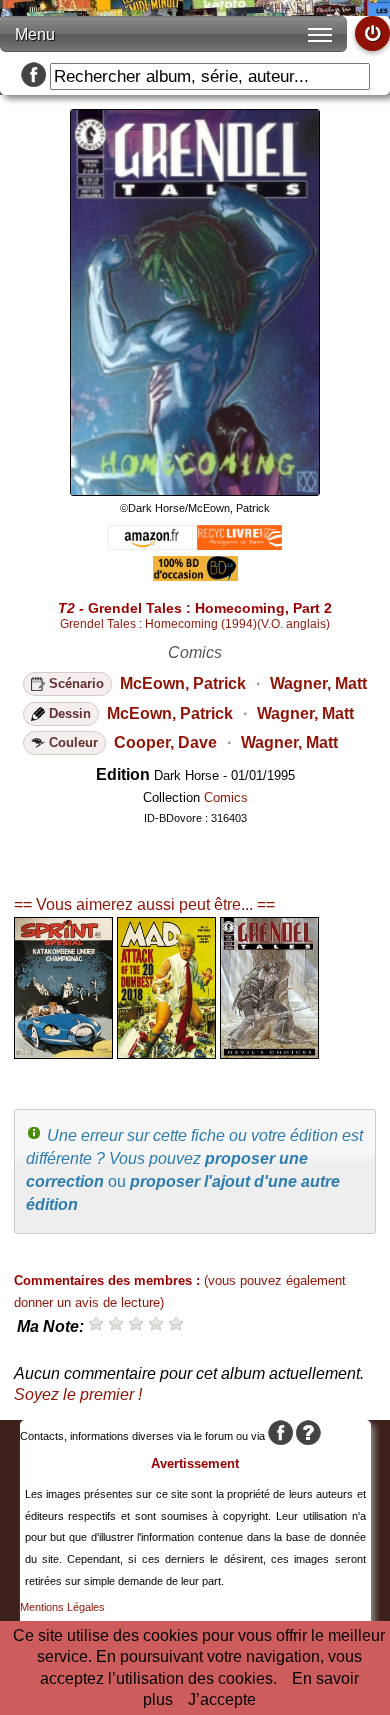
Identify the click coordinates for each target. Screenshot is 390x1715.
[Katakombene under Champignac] (63, 1053)
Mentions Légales (62, 1607)
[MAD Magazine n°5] (166, 1053)
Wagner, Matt (318, 683)
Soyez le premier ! (78, 1394)
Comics (226, 797)
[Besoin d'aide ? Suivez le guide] (308, 1436)
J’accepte (222, 1699)
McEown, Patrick (183, 683)
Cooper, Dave (165, 742)
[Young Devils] (269, 1053)
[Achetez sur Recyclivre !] (239, 544)
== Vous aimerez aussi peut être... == (144, 904)
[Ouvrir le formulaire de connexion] (372, 33)
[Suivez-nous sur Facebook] (33, 76)
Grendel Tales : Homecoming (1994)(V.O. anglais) (195, 624)
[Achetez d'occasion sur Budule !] (195, 575)
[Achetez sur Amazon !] (150, 544)
